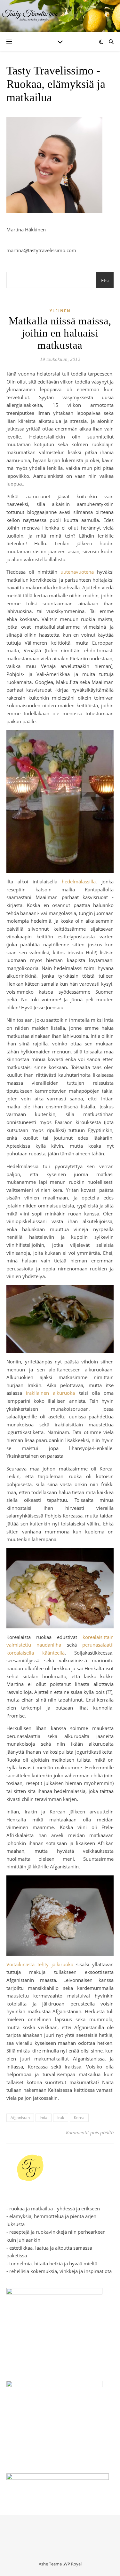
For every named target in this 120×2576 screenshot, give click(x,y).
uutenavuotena (77, 572)
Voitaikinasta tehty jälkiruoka (40, 1964)
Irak (61, 2118)
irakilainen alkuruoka (50, 1393)
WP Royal (73, 2564)
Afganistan (20, 2118)
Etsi (105, 280)
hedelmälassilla (79, 881)
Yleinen (60, 311)
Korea (79, 2118)
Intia (44, 2118)
